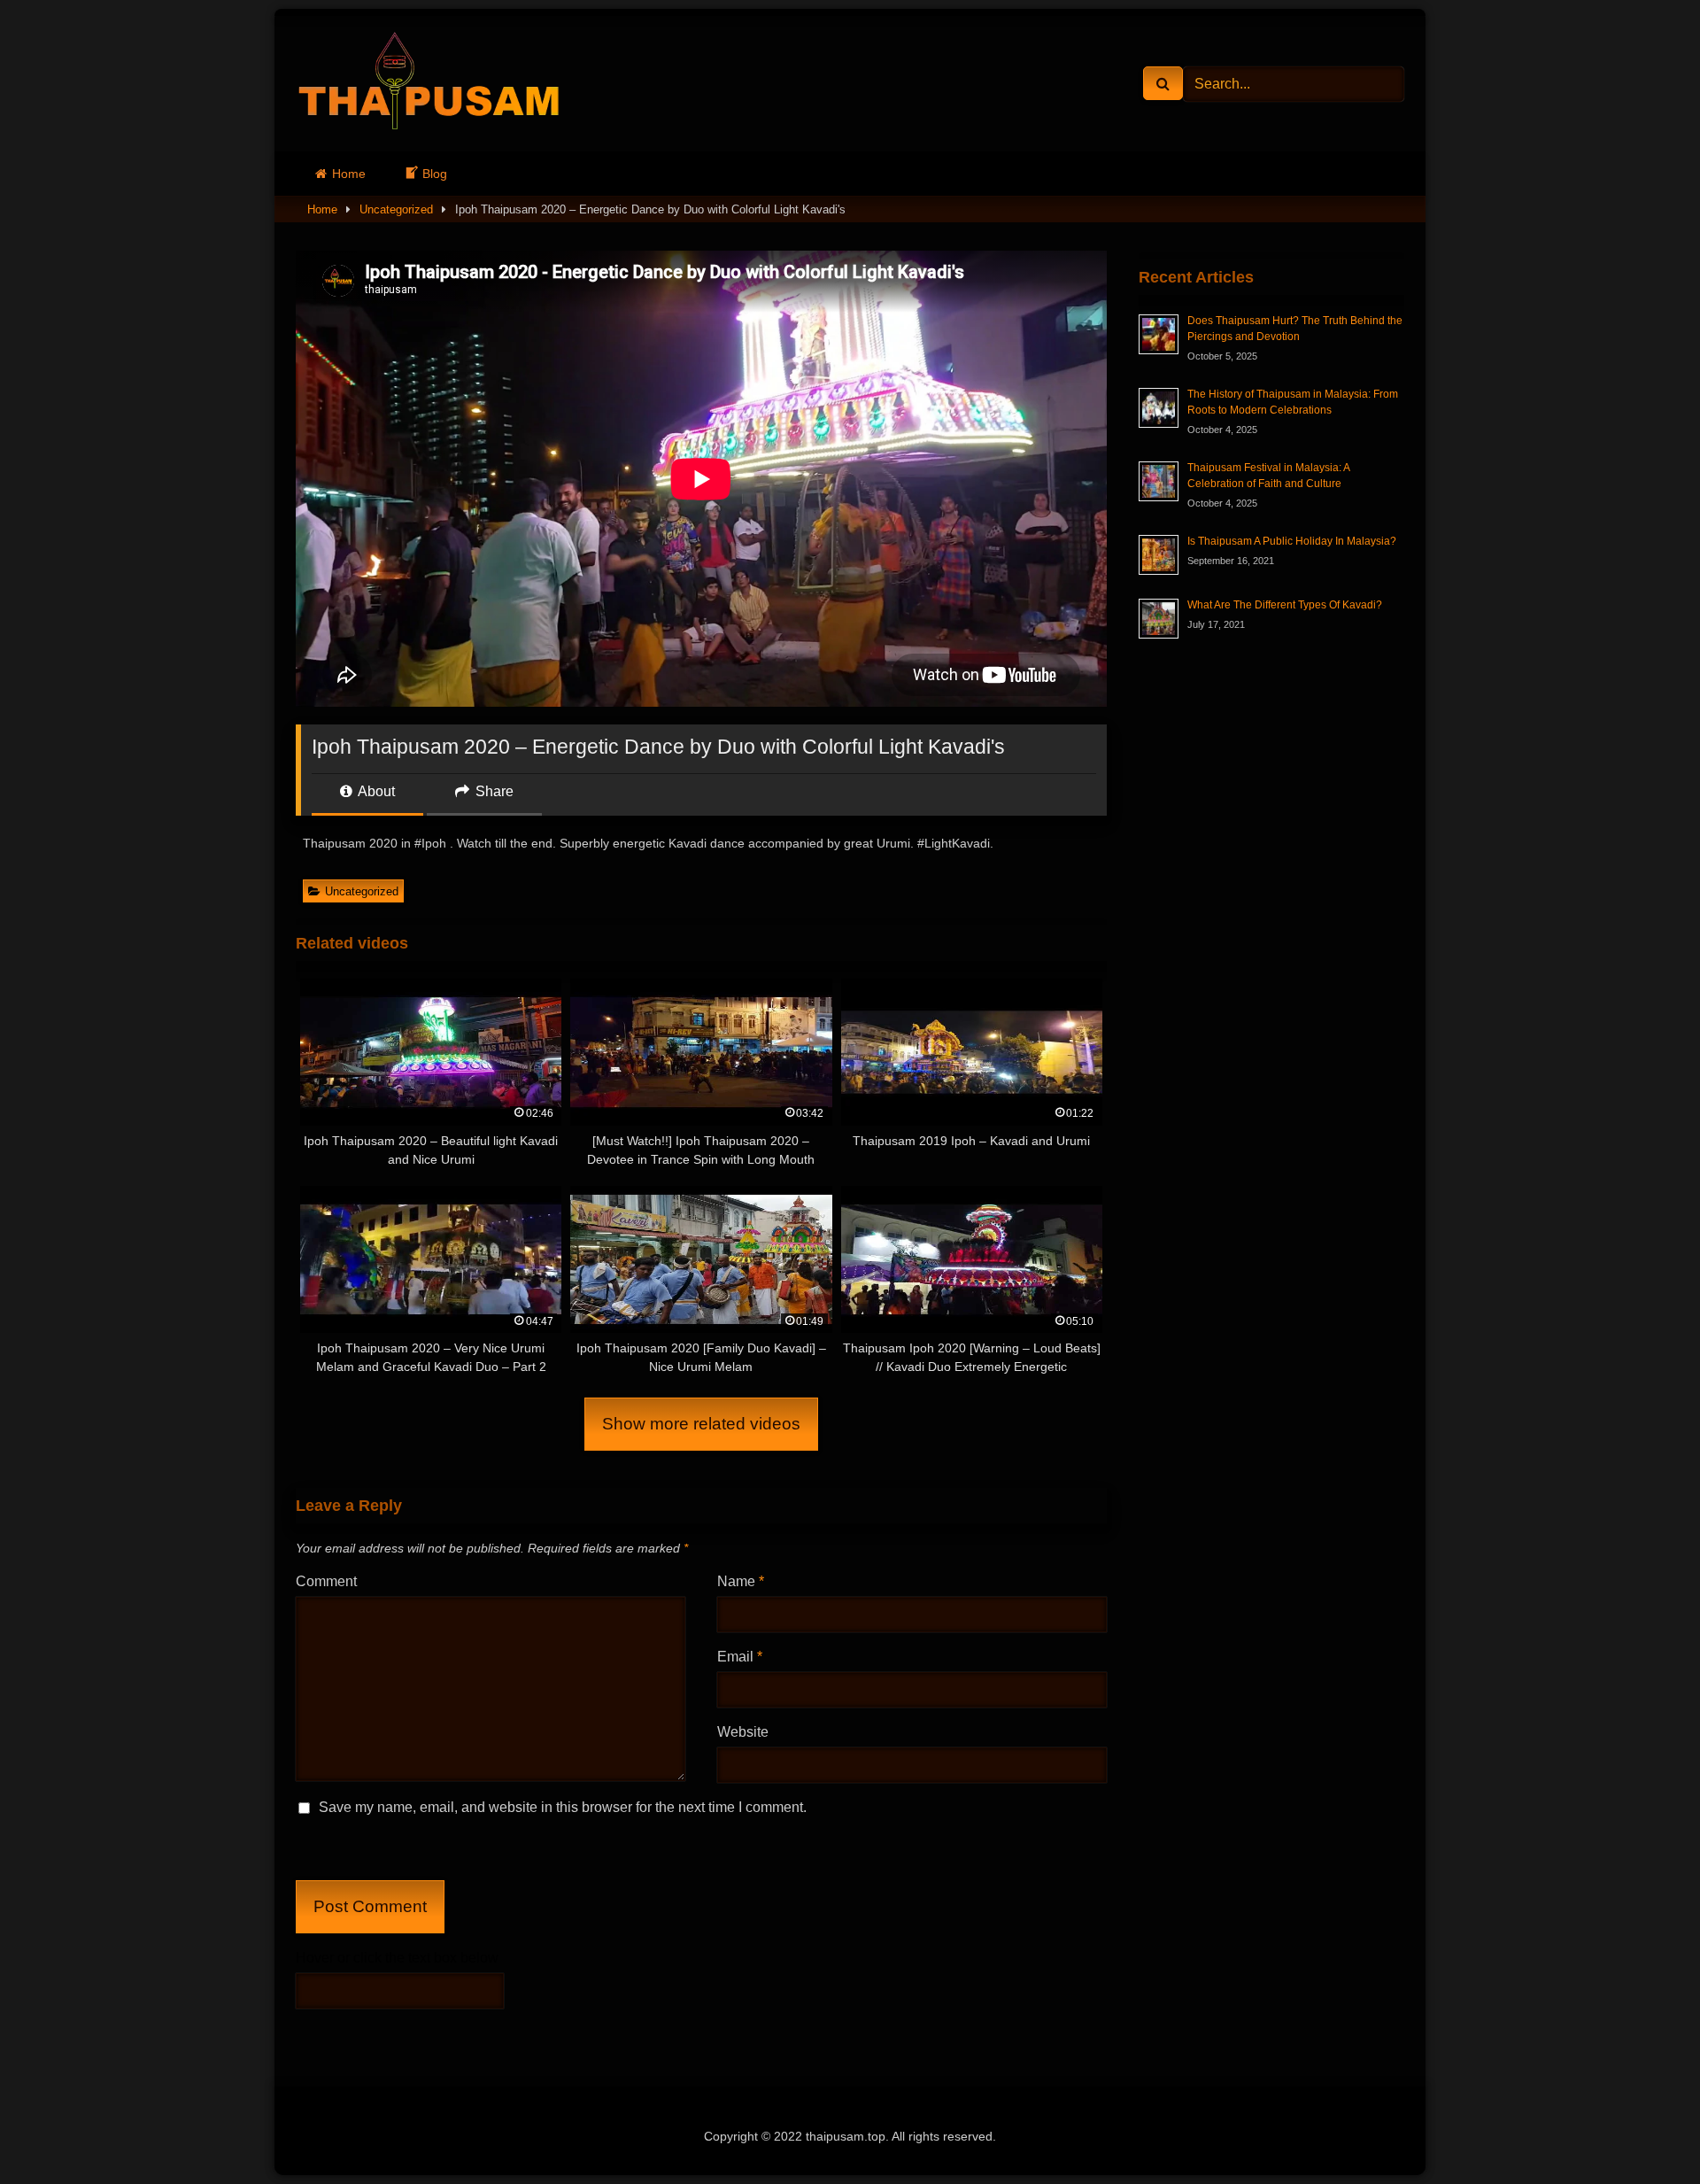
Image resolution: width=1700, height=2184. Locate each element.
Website (743, 1732)
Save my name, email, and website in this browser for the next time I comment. (563, 1807)
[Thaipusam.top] (429, 84)
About (375, 791)
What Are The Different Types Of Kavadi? (1285, 605)
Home (349, 174)
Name (741, 1581)
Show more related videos (701, 1424)
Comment (326, 1581)
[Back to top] (1645, 2131)
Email (740, 1657)
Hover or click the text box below (397, 1958)
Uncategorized (396, 209)
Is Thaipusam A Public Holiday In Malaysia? (1292, 541)
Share (493, 791)
